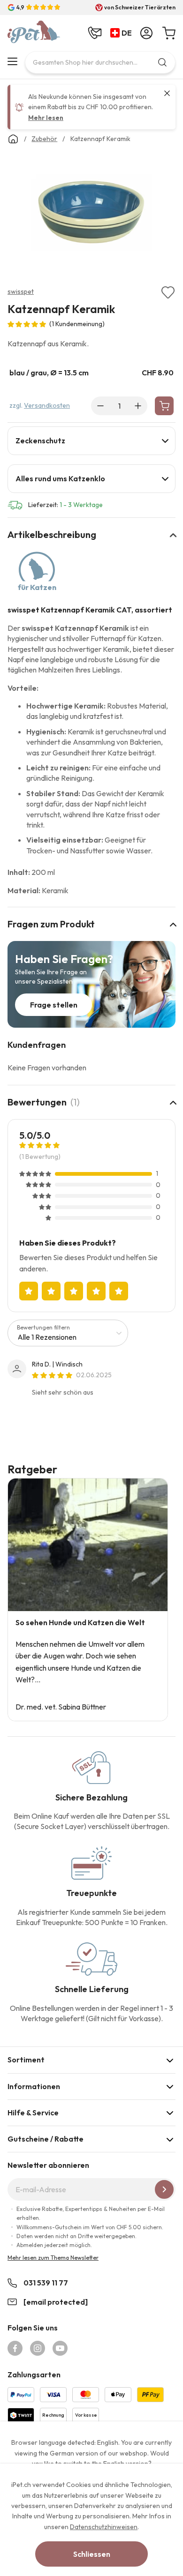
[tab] (91, 441)
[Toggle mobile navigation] (12, 61)
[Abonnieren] (164, 2189)
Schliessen (92, 2554)
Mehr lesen (46, 118)
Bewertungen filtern (43, 1327)
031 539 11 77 (46, 2283)
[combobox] (100, 62)
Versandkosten (47, 405)
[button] (123, 33)
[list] (91, 215)
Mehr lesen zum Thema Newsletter (53, 2258)
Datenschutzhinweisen (104, 2527)
